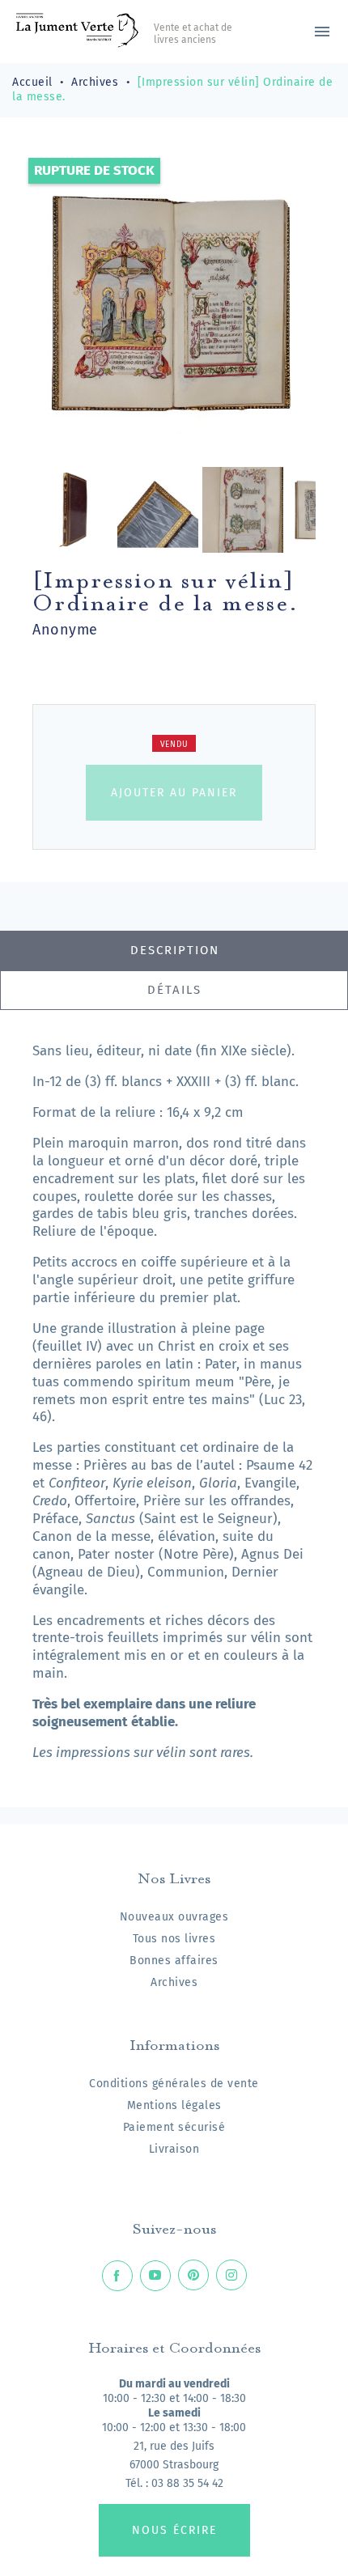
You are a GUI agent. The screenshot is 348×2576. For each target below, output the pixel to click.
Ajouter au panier (174, 793)
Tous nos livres (174, 1939)
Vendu (174, 745)
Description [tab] (175, 950)
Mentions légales (174, 2105)
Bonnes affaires (174, 1961)
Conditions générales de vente (174, 2084)
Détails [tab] (174, 990)
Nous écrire (174, 2530)
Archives (174, 1982)
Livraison (174, 2149)
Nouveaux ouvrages (174, 1917)
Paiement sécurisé (174, 2127)
